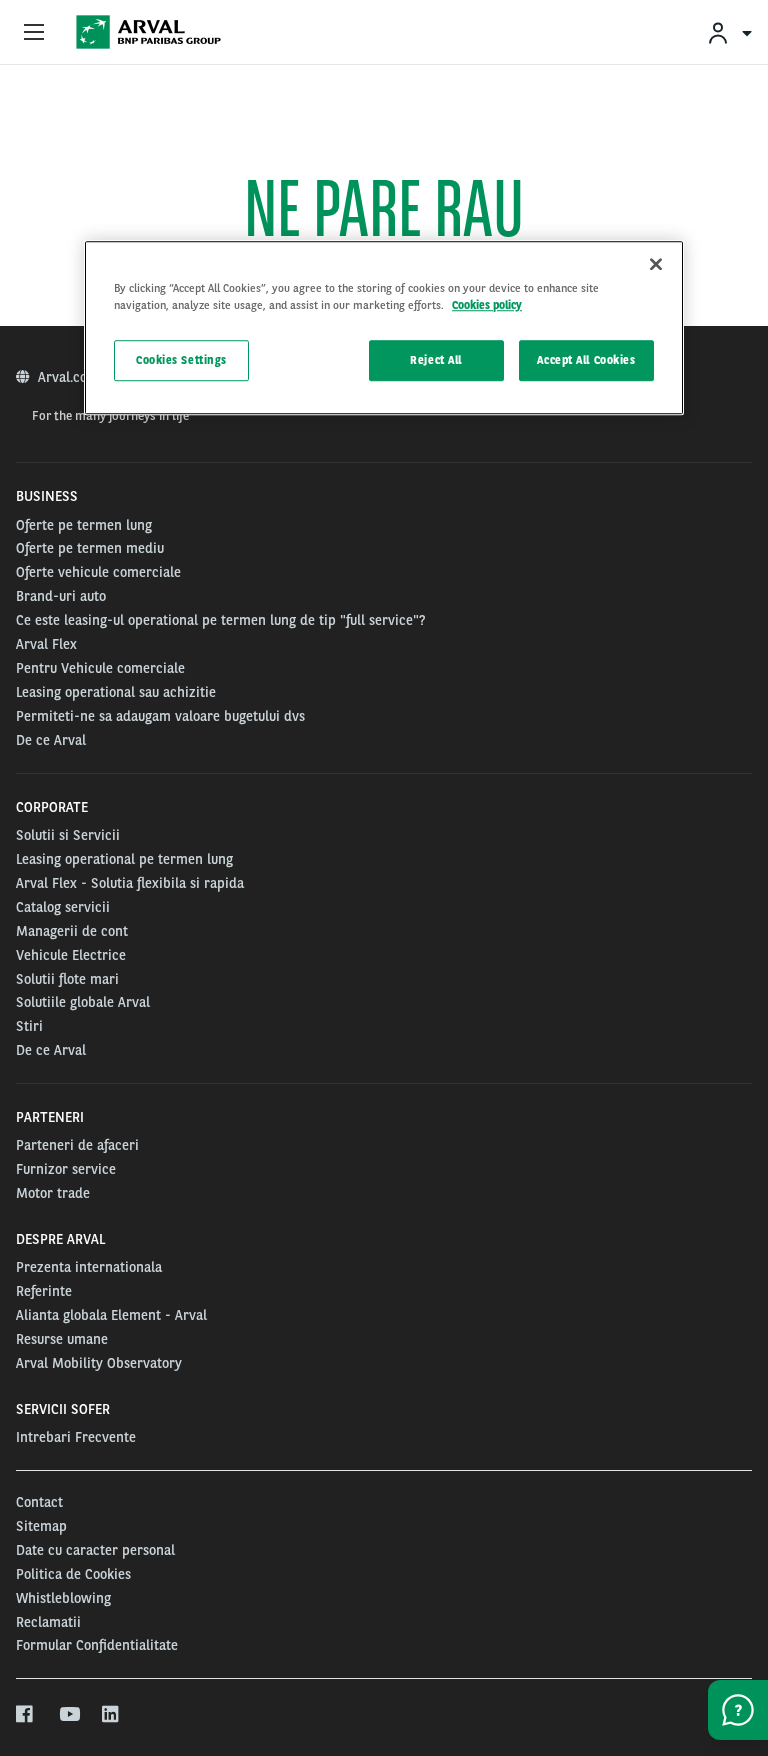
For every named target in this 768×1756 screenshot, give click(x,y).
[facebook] (25, 1715)
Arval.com (70, 377)
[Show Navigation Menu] (34, 33)
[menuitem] (729, 32)
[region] (384, 328)
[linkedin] (111, 1715)
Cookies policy (487, 306)
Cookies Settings (181, 360)
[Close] (656, 265)
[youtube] (68, 1715)
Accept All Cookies (586, 360)
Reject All (436, 360)
